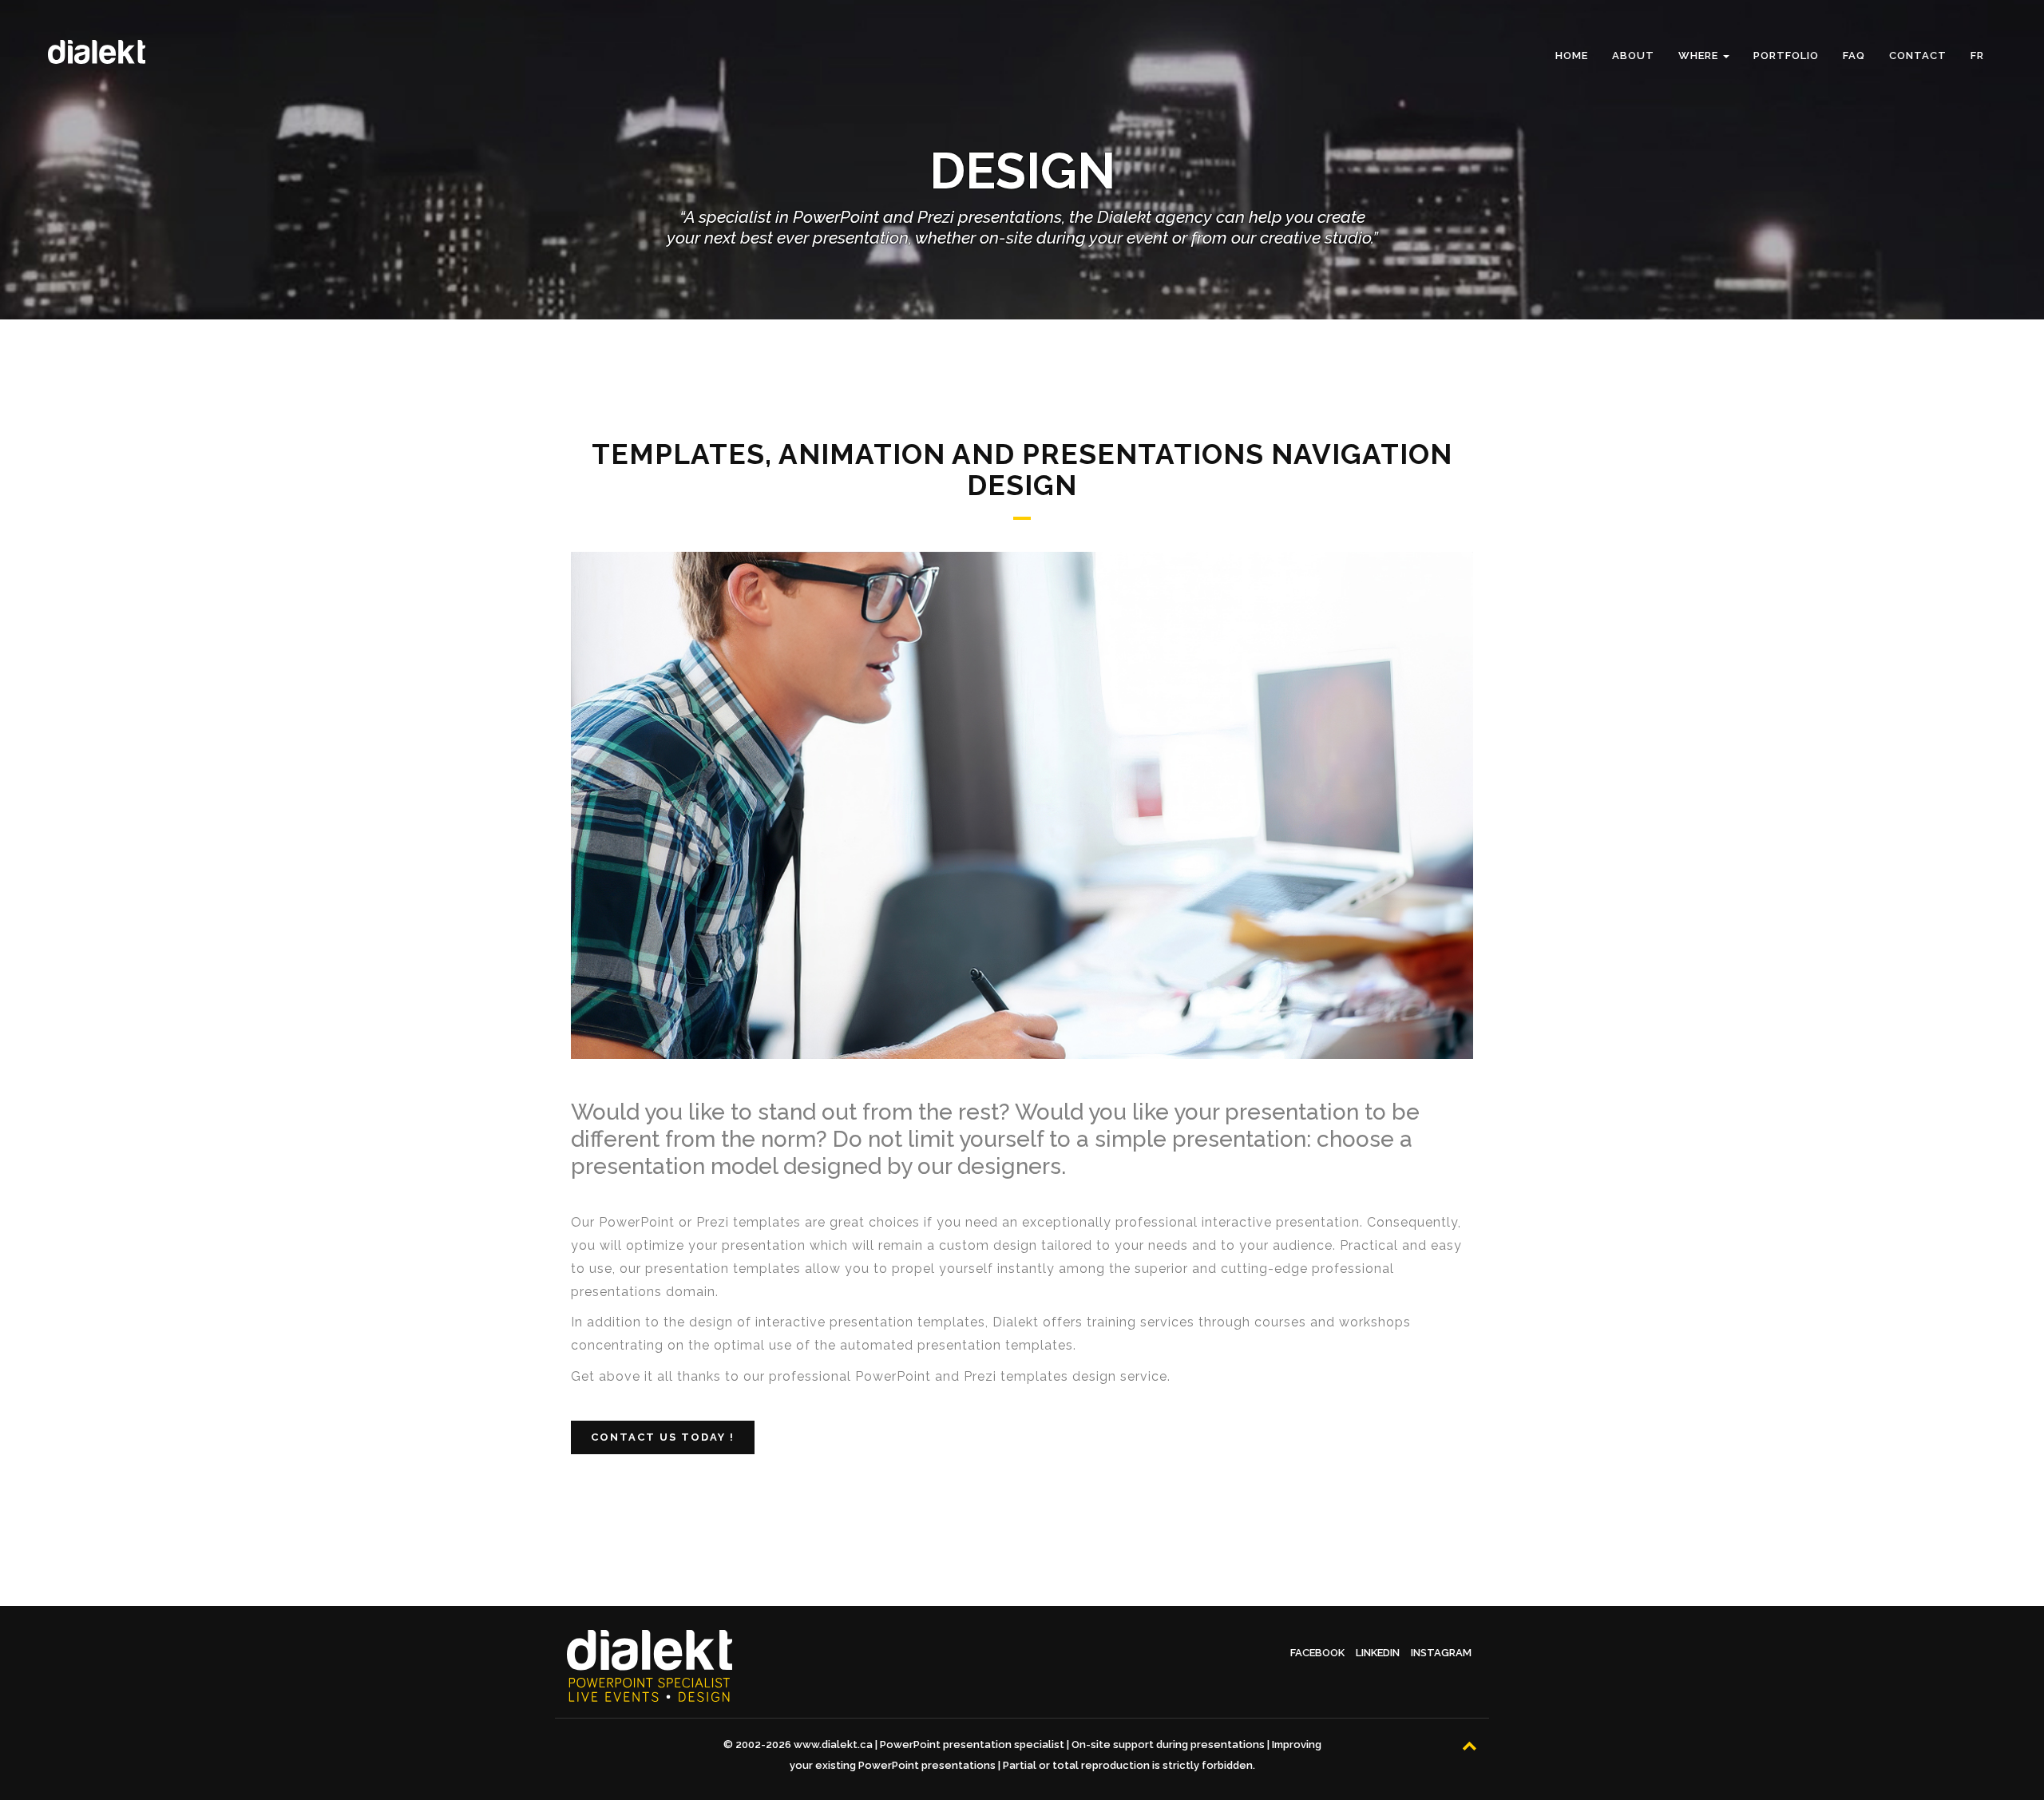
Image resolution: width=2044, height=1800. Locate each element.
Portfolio (1786, 56)
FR (1977, 56)
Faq (1854, 56)
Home (1572, 56)
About (1633, 56)
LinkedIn (1378, 1653)
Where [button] (1700, 56)
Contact (1918, 56)
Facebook (1317, 1653)
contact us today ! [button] (663, 1437)
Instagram (1441, 1653)
